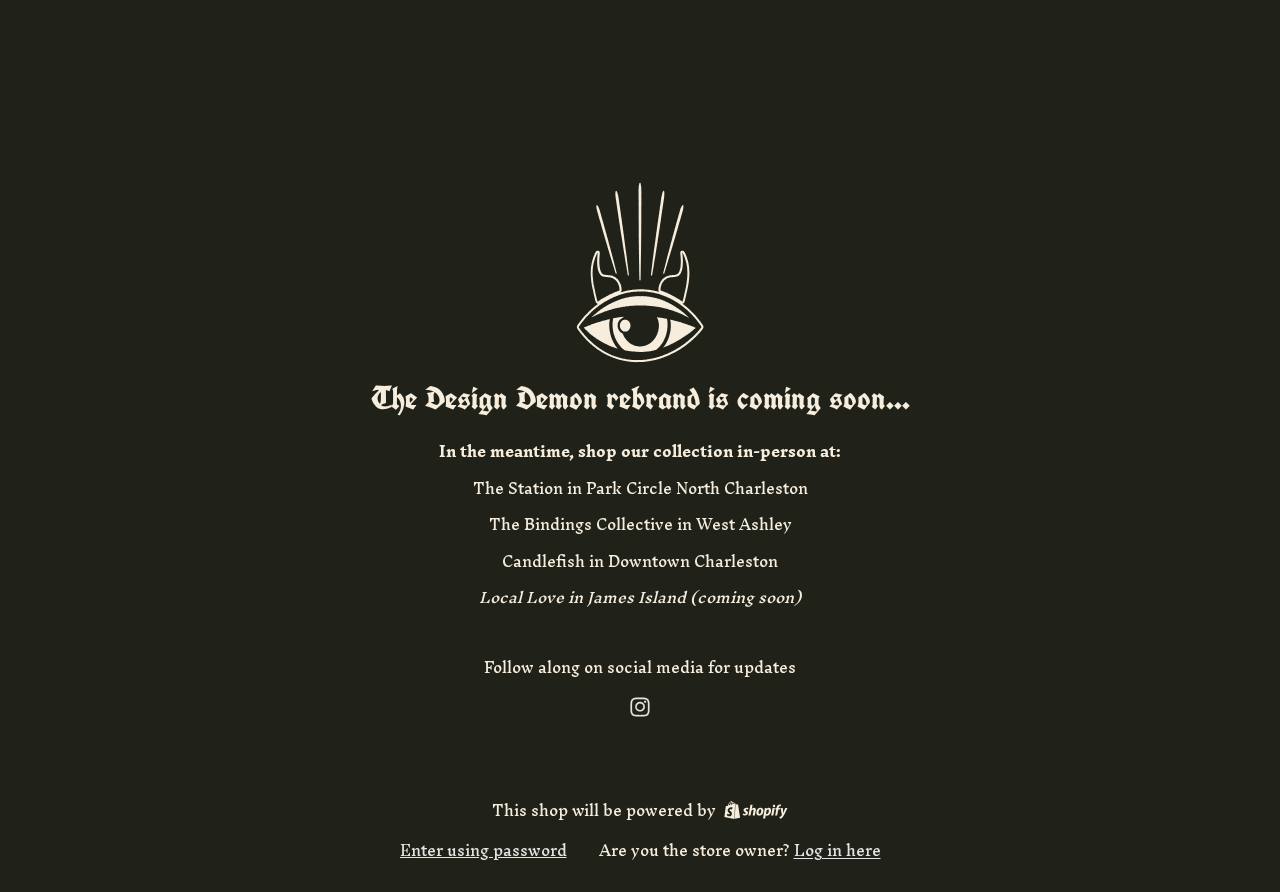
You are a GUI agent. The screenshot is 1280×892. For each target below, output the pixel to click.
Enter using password (483, 850)
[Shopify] (755, 810)
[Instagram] (640, 707)
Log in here (837, 850)
